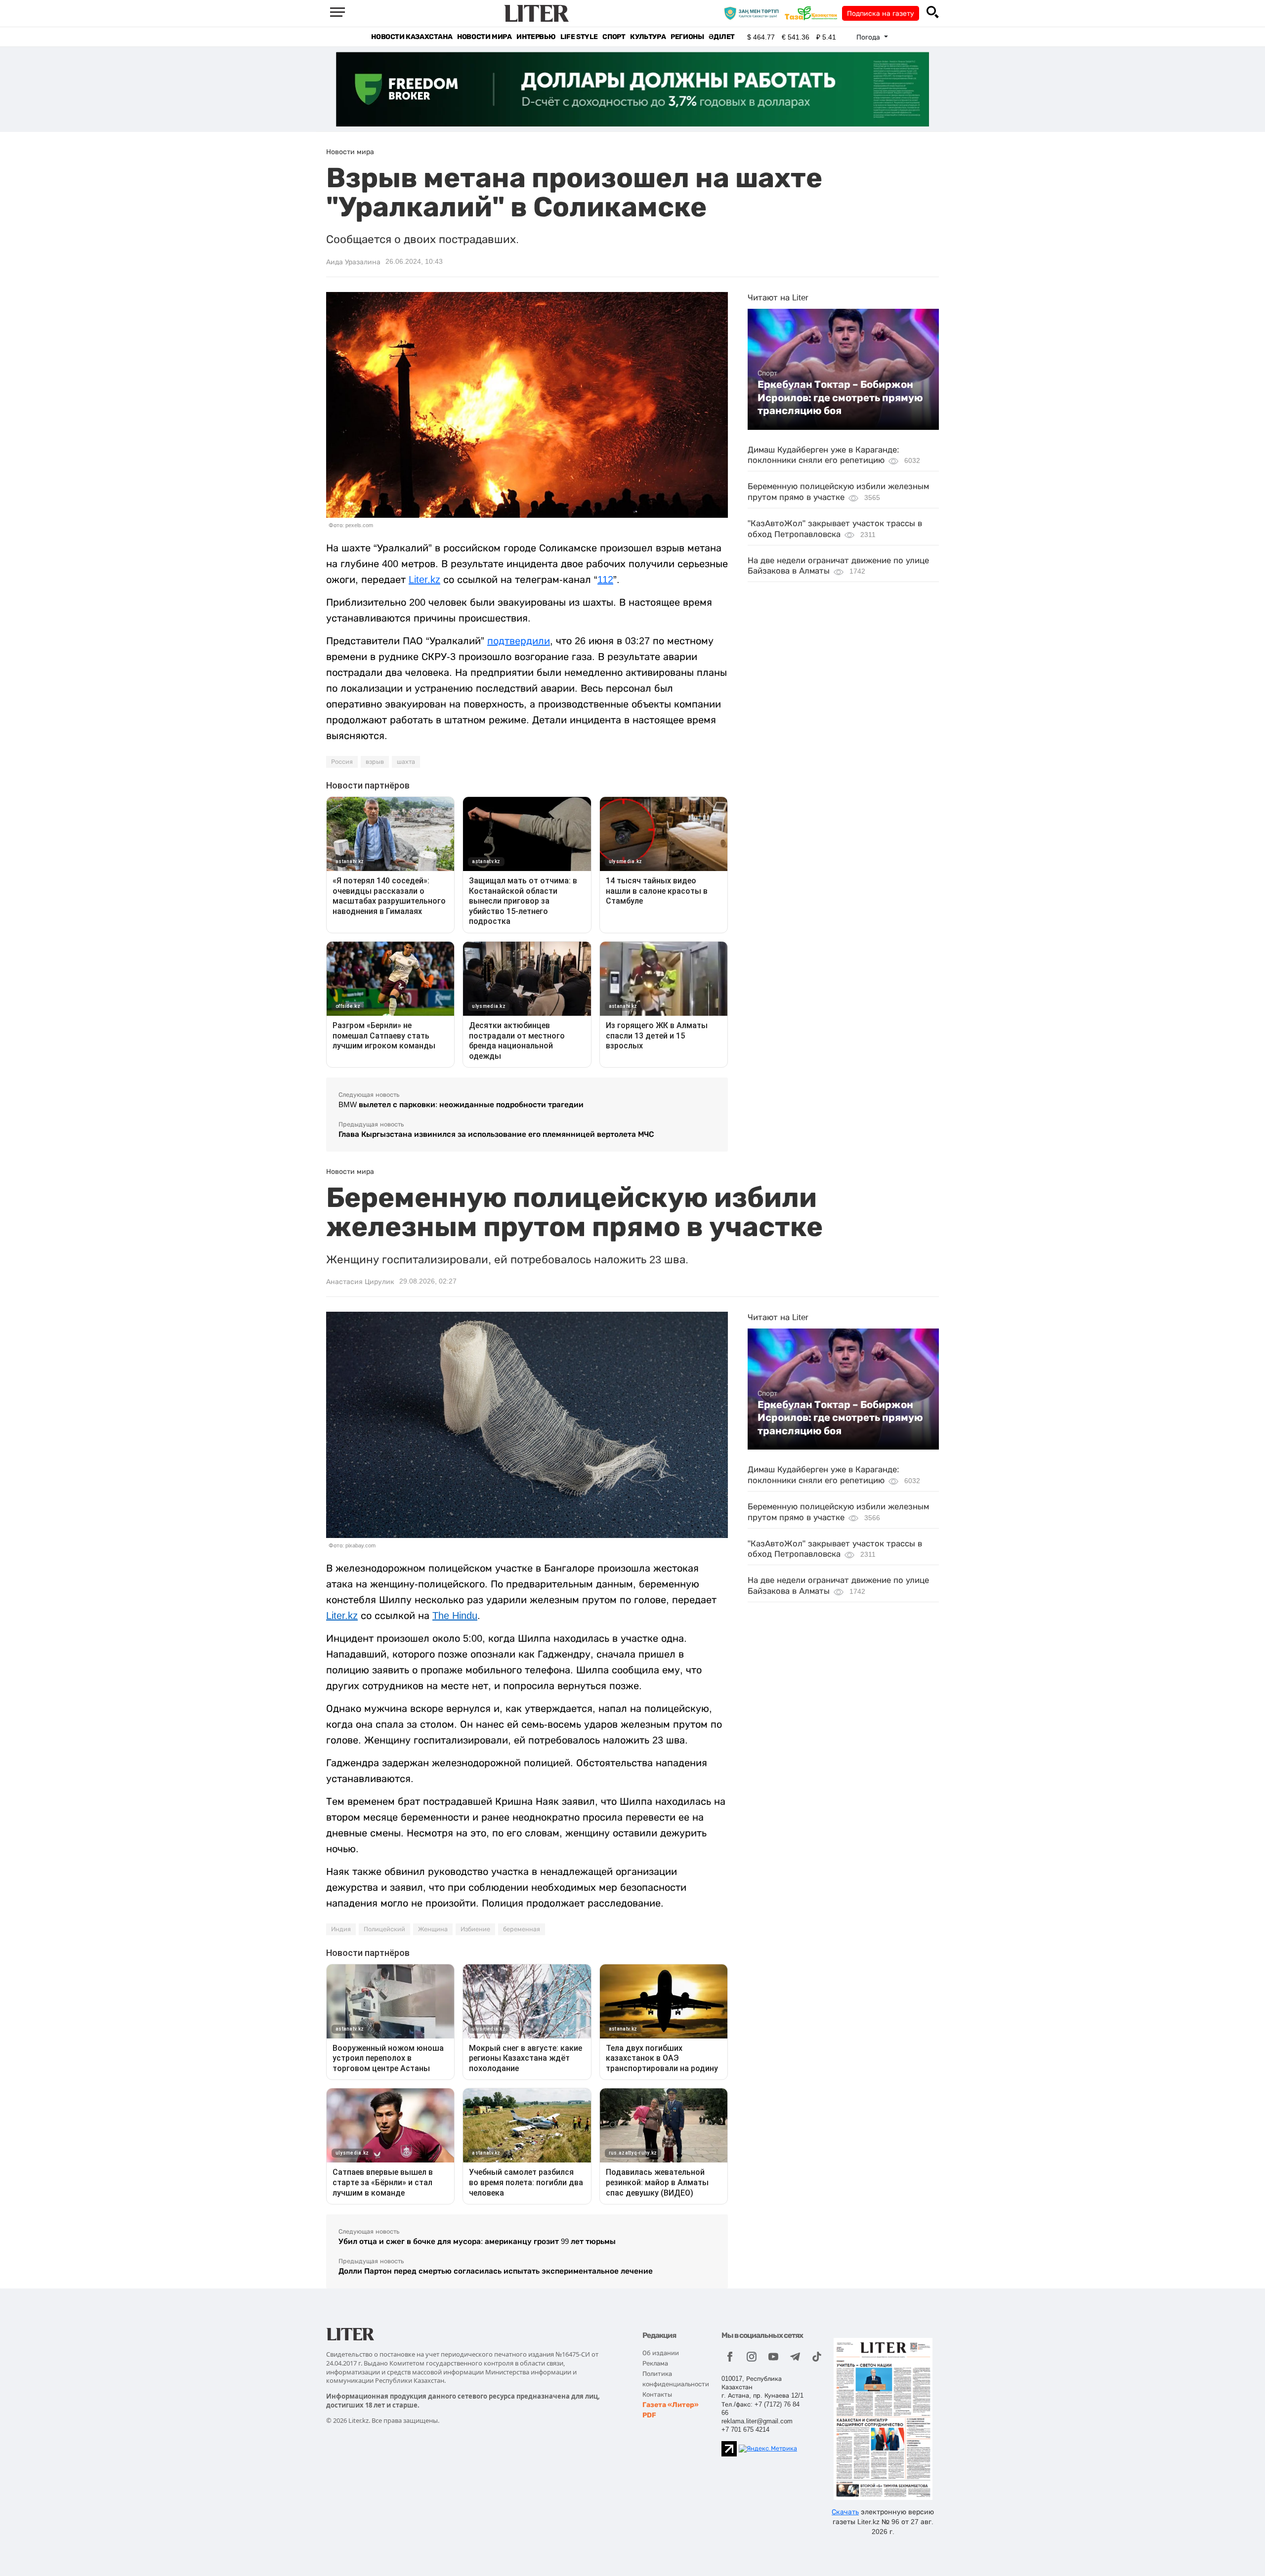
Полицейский (384, 1929)
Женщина (433, 1929)
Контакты (657, 2394)
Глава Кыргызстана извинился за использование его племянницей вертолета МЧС (496, 1134)
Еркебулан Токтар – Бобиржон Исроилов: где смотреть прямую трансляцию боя (840, 397)
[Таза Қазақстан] (813, 13)
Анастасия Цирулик (360, 1282)
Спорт (614, 37)
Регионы (687, 37)
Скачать (845, 2512)
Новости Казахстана (412, 37)
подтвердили (519, 641)
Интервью (536, 37)
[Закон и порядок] (754, 13)
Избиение (475, 1929)
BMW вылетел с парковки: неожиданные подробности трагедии (461, 1104)
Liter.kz (424, 580)
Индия (341, 1929)
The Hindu (455, 1616)
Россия (342, 762)
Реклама (655, 2363)
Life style (579, 37)
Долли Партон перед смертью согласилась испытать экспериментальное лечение (496, 2271)
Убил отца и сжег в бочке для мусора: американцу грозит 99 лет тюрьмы (477, 2241)
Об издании (661, 2353)
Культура (648, 37)
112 (605, 580)
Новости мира (484, 37)
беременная (522, 1929)
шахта (406, 762)
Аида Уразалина (353, 262)
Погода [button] (869, 37)
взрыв (375, 762)
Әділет (722, 37)
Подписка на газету (881, 13)
